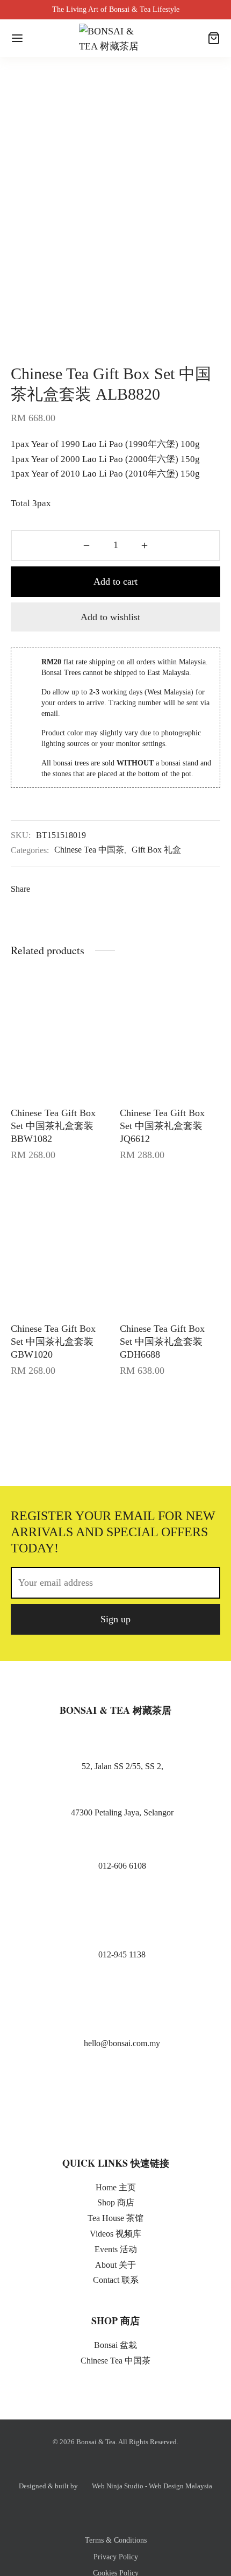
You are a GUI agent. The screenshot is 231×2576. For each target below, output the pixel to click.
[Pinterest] (84, 889)
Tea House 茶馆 (115, 2218)
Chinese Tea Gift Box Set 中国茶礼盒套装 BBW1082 (53, 1126)
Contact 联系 (116, 2280)
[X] (64, 889)
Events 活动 (116, 2249)
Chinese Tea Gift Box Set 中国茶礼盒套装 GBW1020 (53, 1342)
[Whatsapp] (143, 889)
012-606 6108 (122, 1866)
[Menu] (17, 38)
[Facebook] (44, 889)
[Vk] (103, 889)
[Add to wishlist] (108, 1111)
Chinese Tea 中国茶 (89, 850)
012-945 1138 (122, 1954)
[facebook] (87, 2114)
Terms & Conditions (116, 2540)
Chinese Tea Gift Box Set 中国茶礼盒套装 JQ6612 (162, 1126)
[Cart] (214, 38)
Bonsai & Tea (96, 2442)
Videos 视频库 (115, 2234)
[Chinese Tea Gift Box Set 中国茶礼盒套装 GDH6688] (170, 1245)
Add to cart (115, 581)
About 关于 (115, 2265)
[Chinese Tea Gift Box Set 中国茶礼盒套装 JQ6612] (170, 1030)
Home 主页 (116, 2187)
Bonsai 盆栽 (115, 2345)
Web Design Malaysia (181, 2486)
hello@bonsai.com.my (122, 2043)
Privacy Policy (116, 2557)
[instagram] (110, 2114)
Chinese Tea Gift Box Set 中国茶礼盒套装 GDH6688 (162, 1342)
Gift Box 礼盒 (156, 850)
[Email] (183, 889)
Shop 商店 (116, 2202)
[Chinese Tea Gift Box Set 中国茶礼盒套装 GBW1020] (61, 1245)
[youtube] (133, 2114)
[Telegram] (163, 889)
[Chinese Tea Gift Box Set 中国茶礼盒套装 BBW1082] (61, 1030)
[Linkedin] (123, 889)
